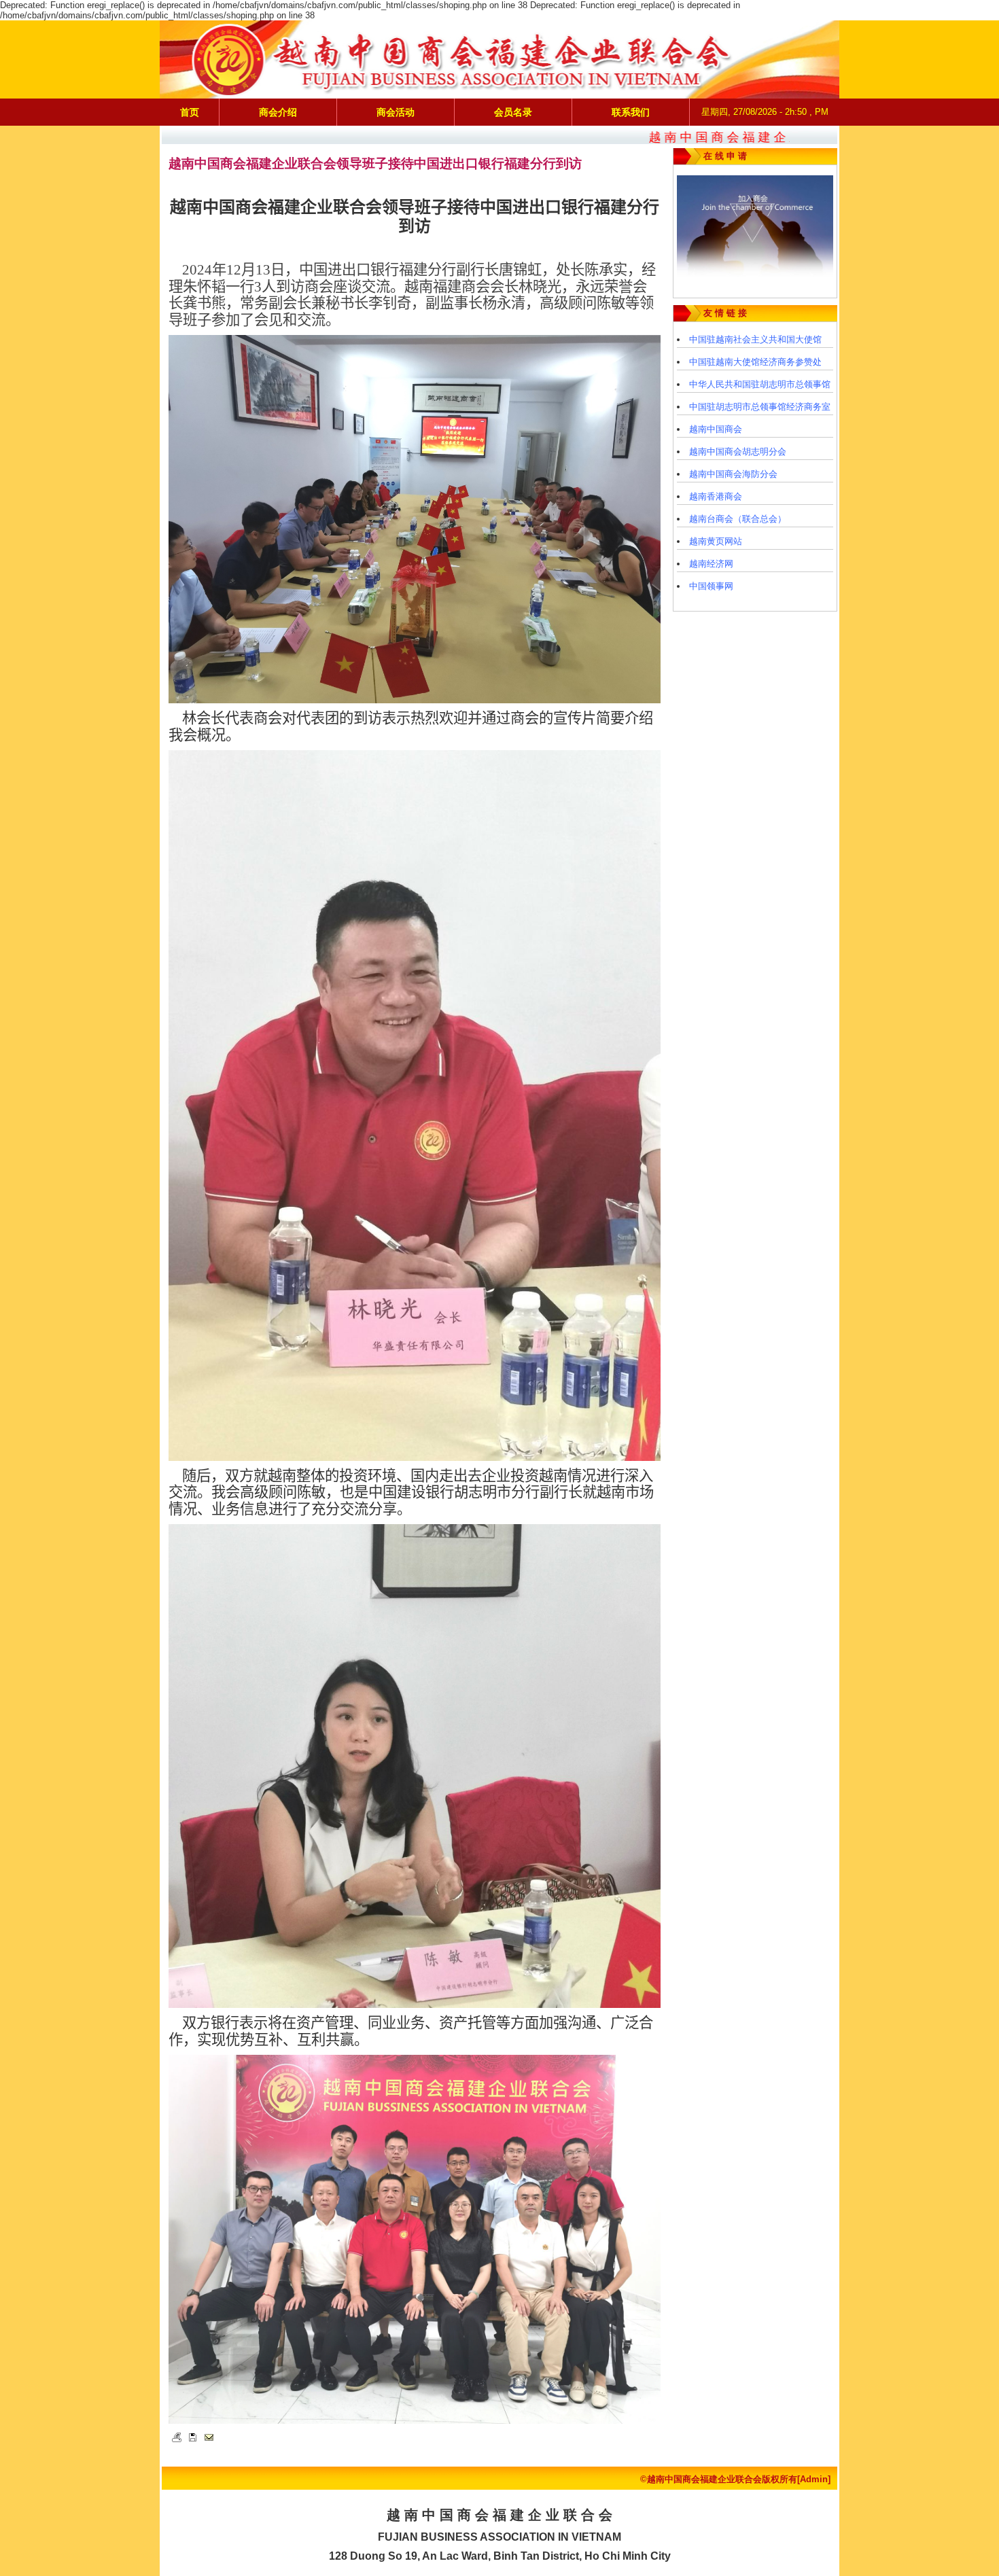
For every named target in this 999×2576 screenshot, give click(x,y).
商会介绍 (278, 112)
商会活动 (396, 112)
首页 (190, 112)
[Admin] (814, 2479)
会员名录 (513, 112)
